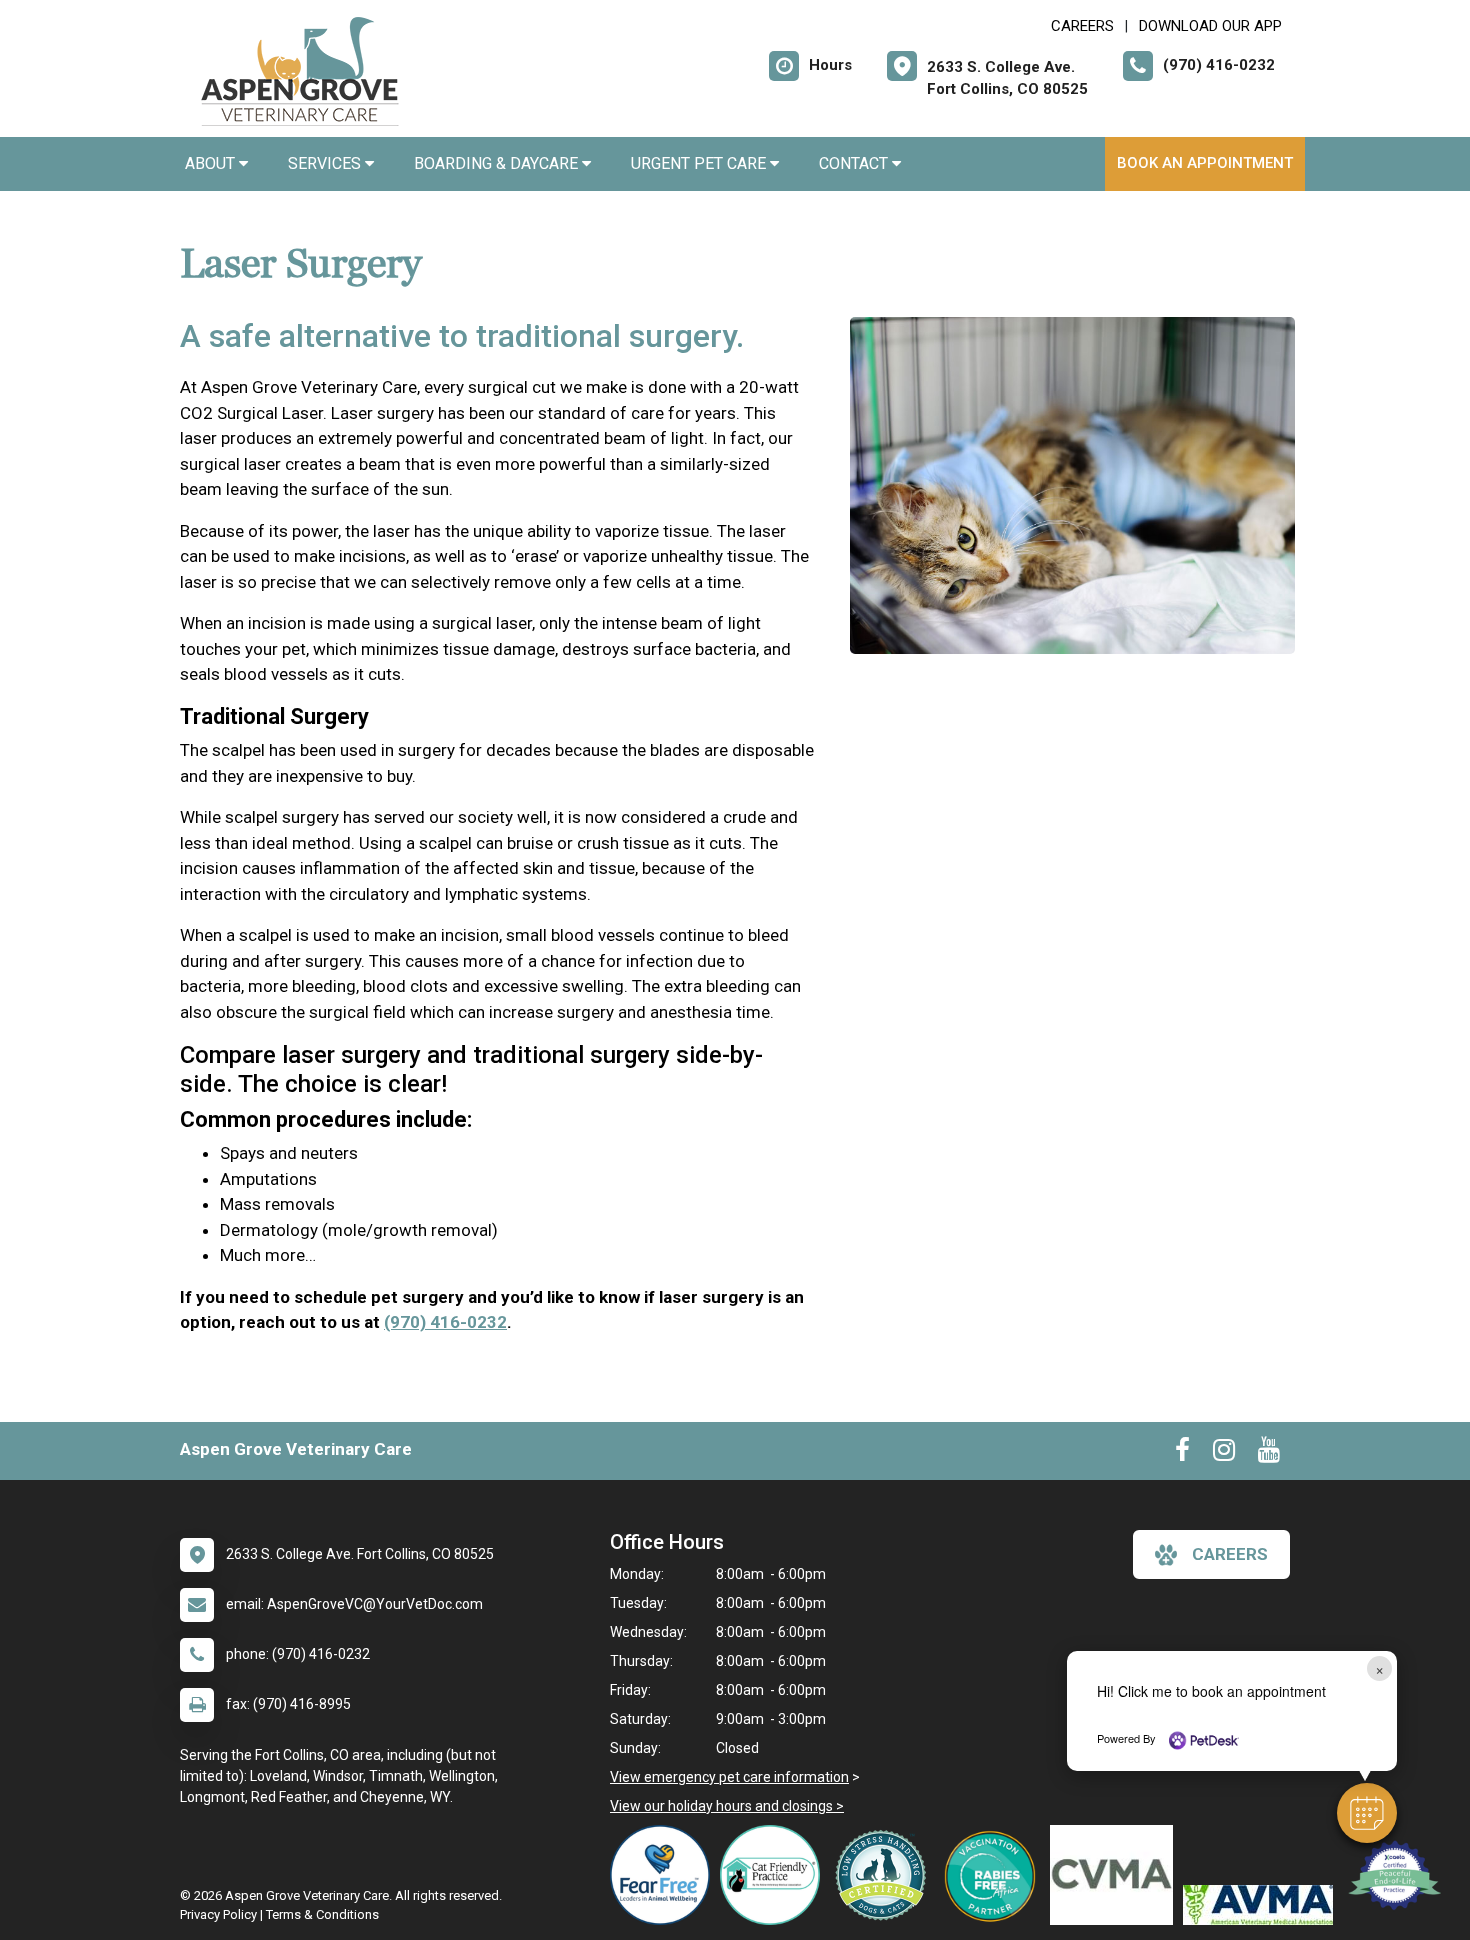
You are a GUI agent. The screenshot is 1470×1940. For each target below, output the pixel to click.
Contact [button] (855, 163)
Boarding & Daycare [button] (498, 163)
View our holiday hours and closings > (727, 1806)
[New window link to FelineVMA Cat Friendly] (775, 1875)
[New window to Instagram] (1224, 1454)
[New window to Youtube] (1269, 1454)
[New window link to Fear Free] (665, 1875)
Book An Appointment (1205, 163)
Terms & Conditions (322, 1914)
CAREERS (1082, 26)
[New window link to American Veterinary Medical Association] (1263, 1905)
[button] (1367, 1813)
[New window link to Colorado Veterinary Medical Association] (1116, 1875)
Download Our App (1210, 26)
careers (1230, 1554)
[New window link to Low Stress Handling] (885, 1875)
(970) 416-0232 (445, 1322)
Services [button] (326, 163)
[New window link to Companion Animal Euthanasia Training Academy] (1398, 1875)
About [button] (212, 163)
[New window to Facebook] (1182, 1454)
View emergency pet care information (729, 1777)
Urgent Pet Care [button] (700, 163)
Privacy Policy (218, 1914)
